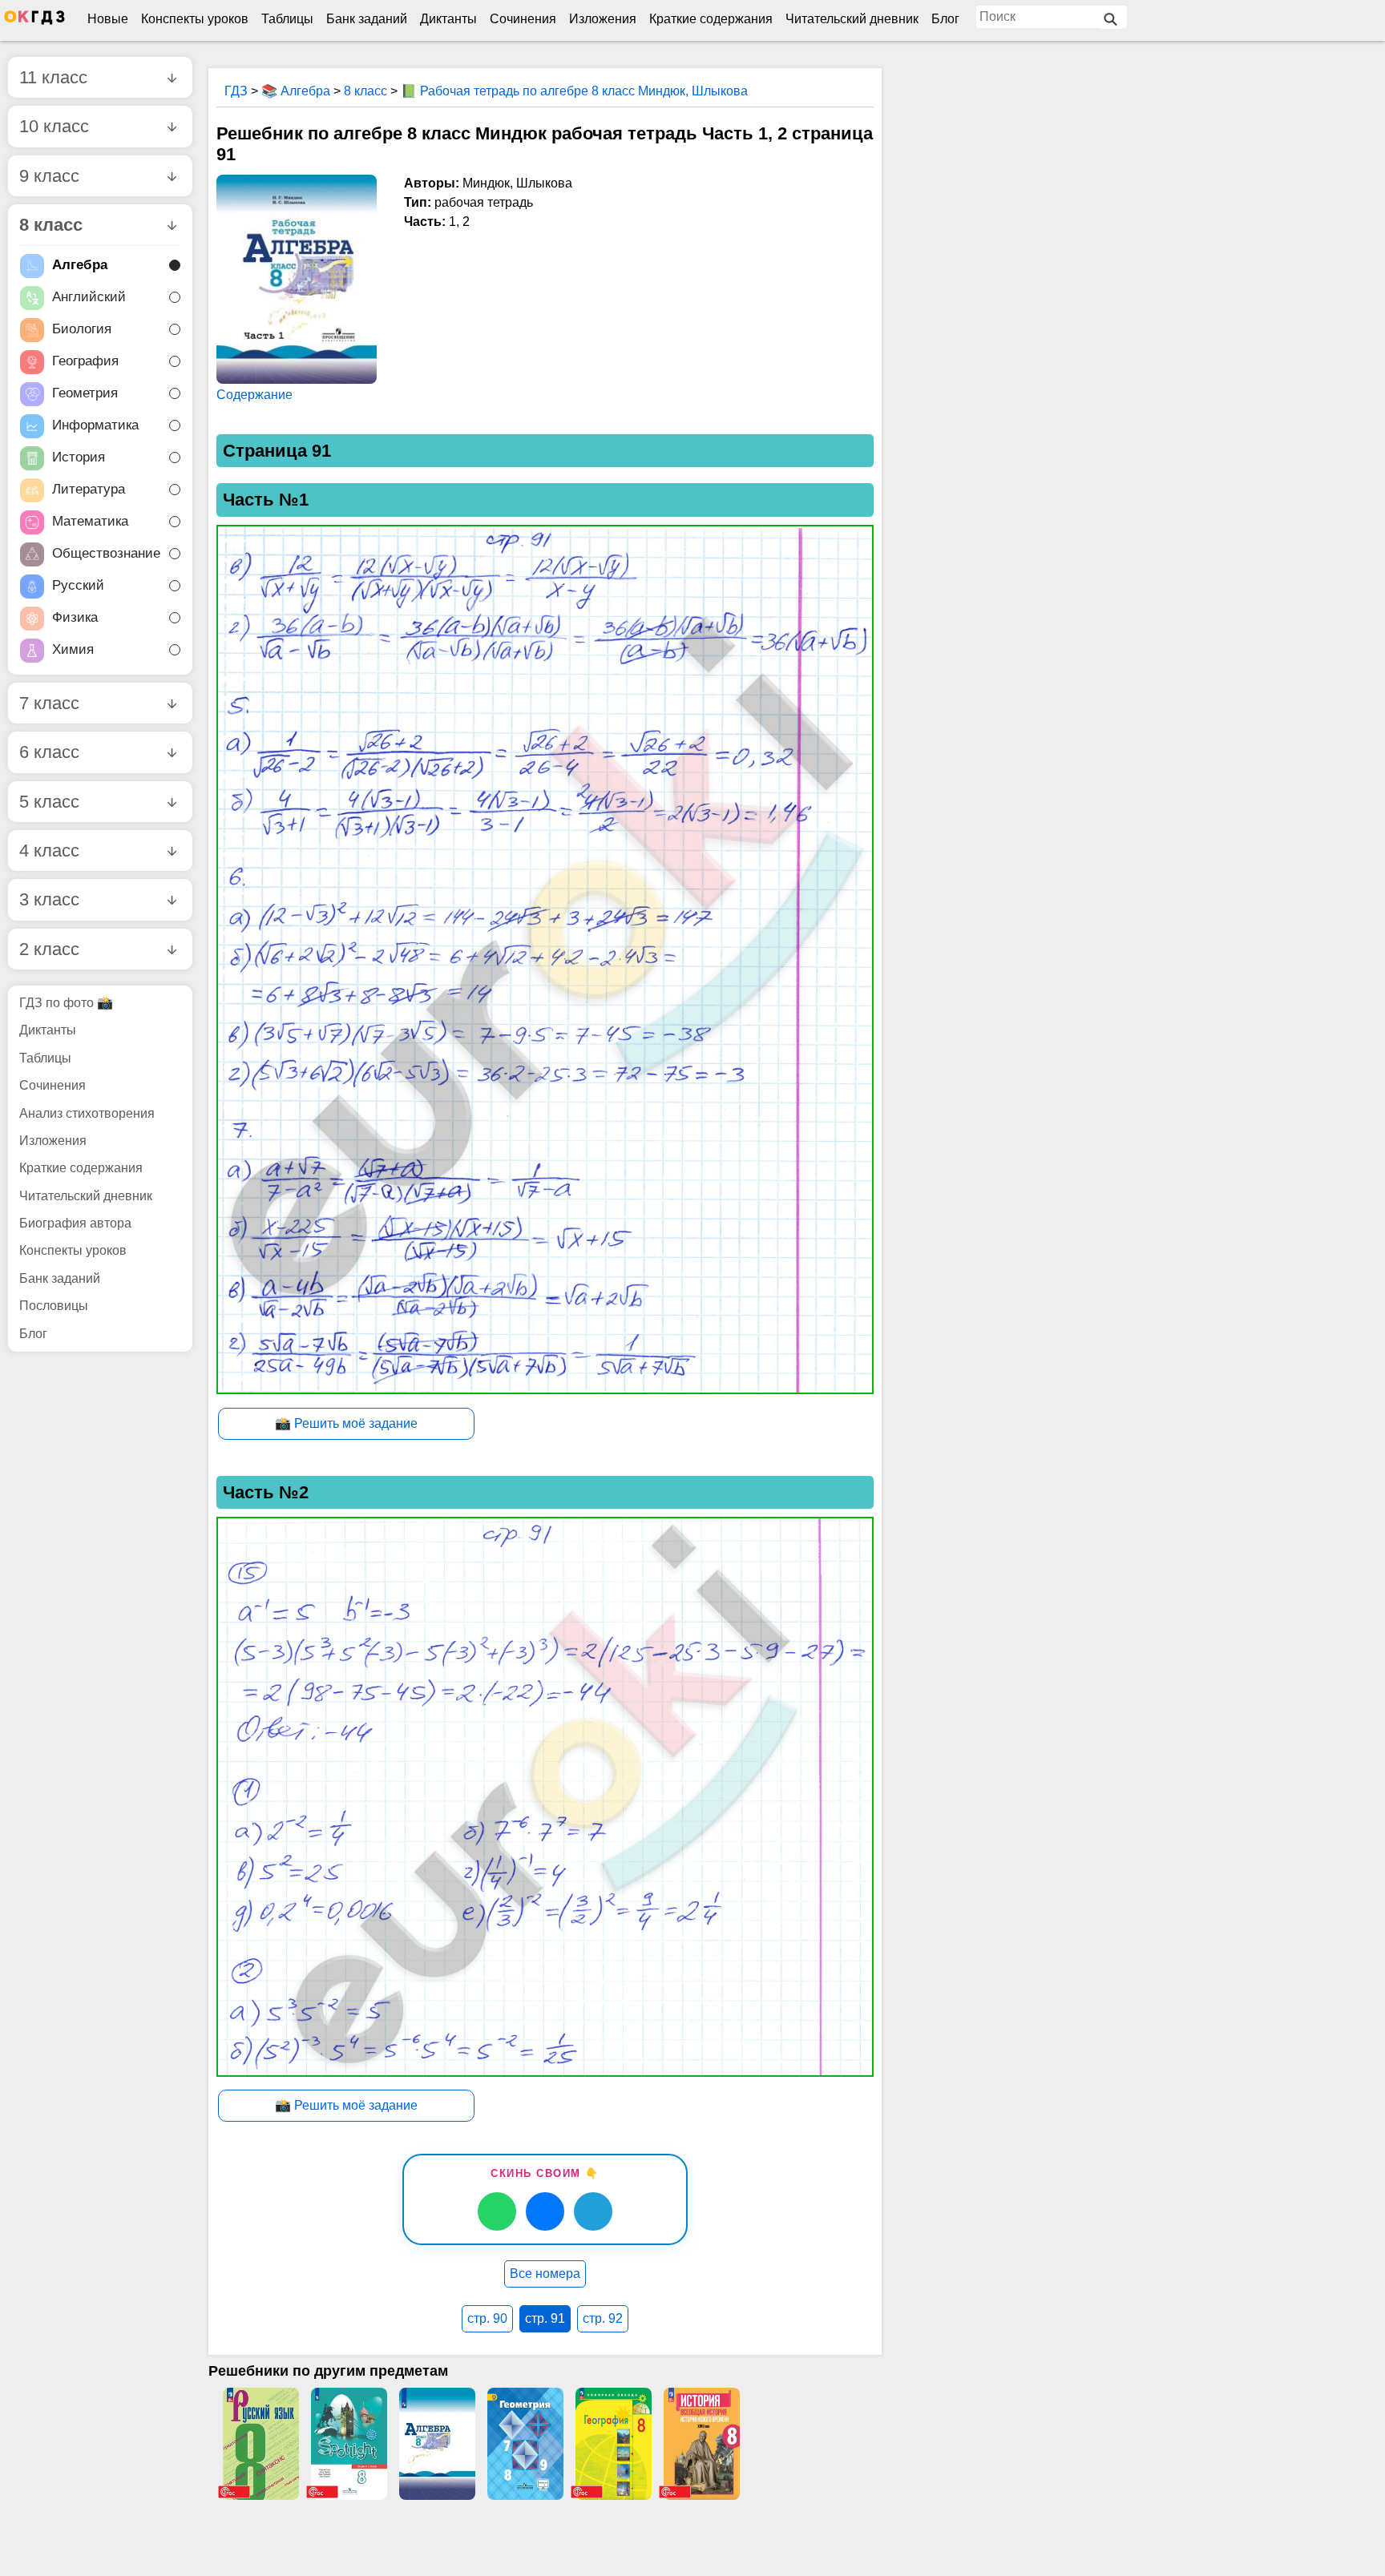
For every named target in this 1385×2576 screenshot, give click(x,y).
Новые (108, 19)
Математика (90, 522)
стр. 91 (545, 2318)
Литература (89, 490)
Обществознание (106, 554)
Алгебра (80, 266)
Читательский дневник (852, 19)
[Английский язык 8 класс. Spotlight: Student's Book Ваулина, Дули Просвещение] (349, 2444)
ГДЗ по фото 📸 (66, 1003)
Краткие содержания (711, 19)
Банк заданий (367, 19)
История (79, 458)
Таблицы (287, 19)
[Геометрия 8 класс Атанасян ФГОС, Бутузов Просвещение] (525, 2444)
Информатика (95, 426)
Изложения (603, 19)
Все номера (545, 2274)
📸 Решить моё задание (346, 1423)
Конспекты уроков (195, 19)
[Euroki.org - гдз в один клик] (34, 21)
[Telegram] (593, 2211)
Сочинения (523, 19)
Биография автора (75, 1223)
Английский (89, 298)
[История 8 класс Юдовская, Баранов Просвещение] (701, 2444)
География (85, 362)
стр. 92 (603, 2318)
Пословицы (54, 1306)
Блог (945, 19)
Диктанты (448, 19)
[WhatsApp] (497, 2211)
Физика (75, 618)
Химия (73, 650)
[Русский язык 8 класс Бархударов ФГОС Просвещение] (260, 2444)
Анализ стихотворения (87, 1113)
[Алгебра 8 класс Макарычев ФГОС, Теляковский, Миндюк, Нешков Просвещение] (437, 2444)
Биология (82, 330)
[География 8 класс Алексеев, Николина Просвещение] (613, 2444)
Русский (78, 586)
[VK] (545, 2211)
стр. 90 (487, 2318)
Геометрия (85, 394)
